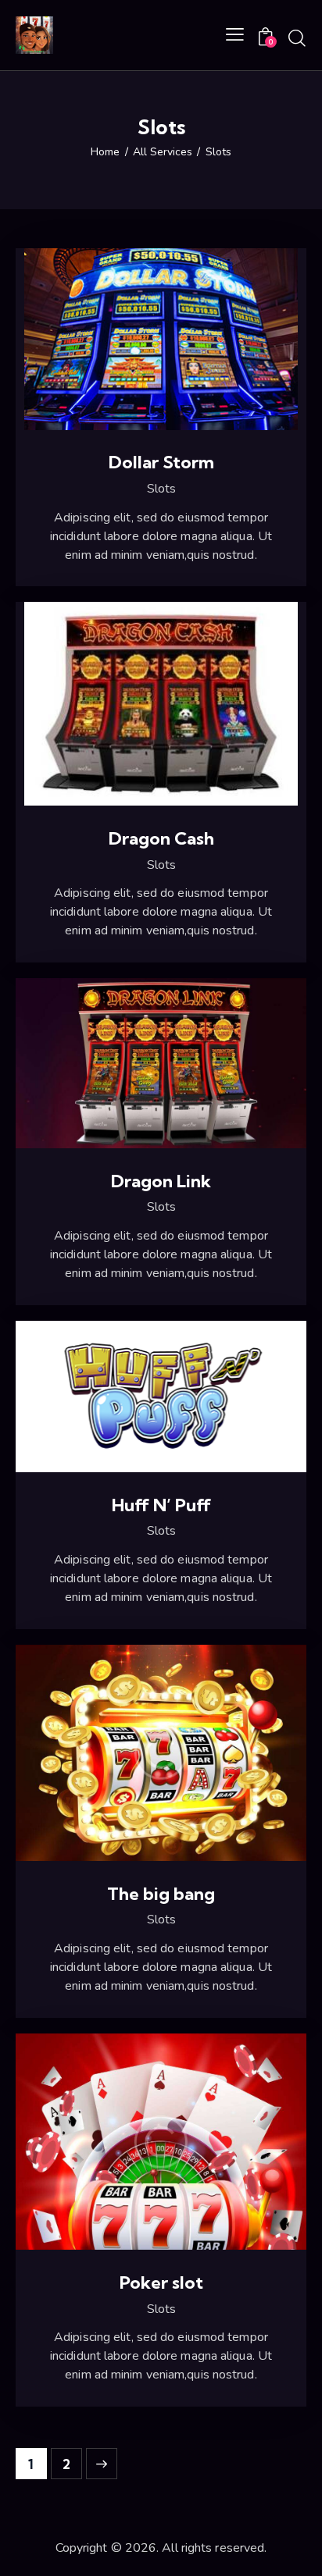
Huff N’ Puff (161, 1505)
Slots (161, 489)
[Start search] (297, 37)
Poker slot (161, 2283)
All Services (163, 152)
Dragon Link (161, 1181)
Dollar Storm (161, 463)
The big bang (161, 1894)
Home (105, 152)
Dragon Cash (161, 839)
